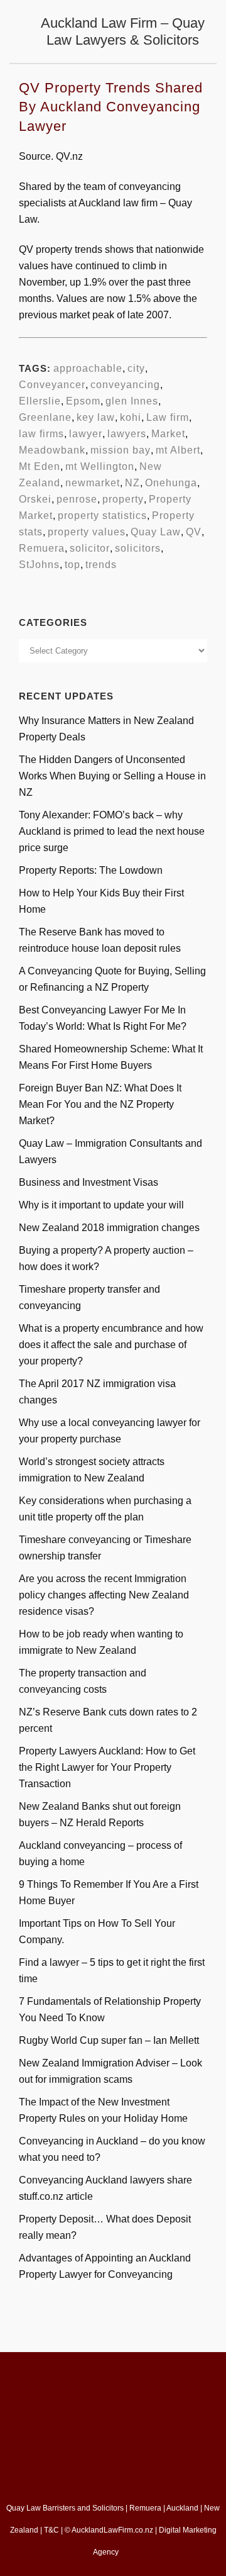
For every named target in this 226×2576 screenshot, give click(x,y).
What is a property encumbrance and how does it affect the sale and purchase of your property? (111, 1345)
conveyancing (125, 385)
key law (96, 417)
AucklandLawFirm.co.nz (112, 2530)
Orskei (35, 499)
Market (168, 434)
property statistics (102, 516)
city (136, 368)
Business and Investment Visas (89, 1182)
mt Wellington (100, 466)
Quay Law (156, 532)
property (123, 499)
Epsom (83, 401)
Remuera (42, 548)
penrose (77, 499)
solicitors (138, 548)
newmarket (93, 483)
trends (101, 565)
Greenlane (45, 417)
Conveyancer (52, 385)
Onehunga (171, 483)
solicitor (90, 548)
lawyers (127, 434)
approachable (88, 368)
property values (87, 532)
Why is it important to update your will (101, 1205)
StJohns (39, 565)
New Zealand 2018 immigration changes (109, 1228)
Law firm (168, 417)
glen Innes (132, 401)
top (73, 565)
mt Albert (178, 450)
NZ (132, 483)
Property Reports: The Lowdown (91, 870)
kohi (131, 417)
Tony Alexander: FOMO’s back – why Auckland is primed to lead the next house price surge (112, 831)
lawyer (86, 434)
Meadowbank (52, 450)
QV (194, 532)
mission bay (121, 450)
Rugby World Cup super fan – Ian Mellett (109, 2040)
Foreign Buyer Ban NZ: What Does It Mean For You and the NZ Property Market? (100, 1104)
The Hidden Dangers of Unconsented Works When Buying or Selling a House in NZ (112, 776)
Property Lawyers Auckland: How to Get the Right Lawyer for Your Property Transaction (107, 1767)
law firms (41, 434)
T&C (51, 2530)
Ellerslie (40, 401)
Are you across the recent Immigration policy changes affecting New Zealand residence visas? (104, 1595)
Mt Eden (40, 466)
